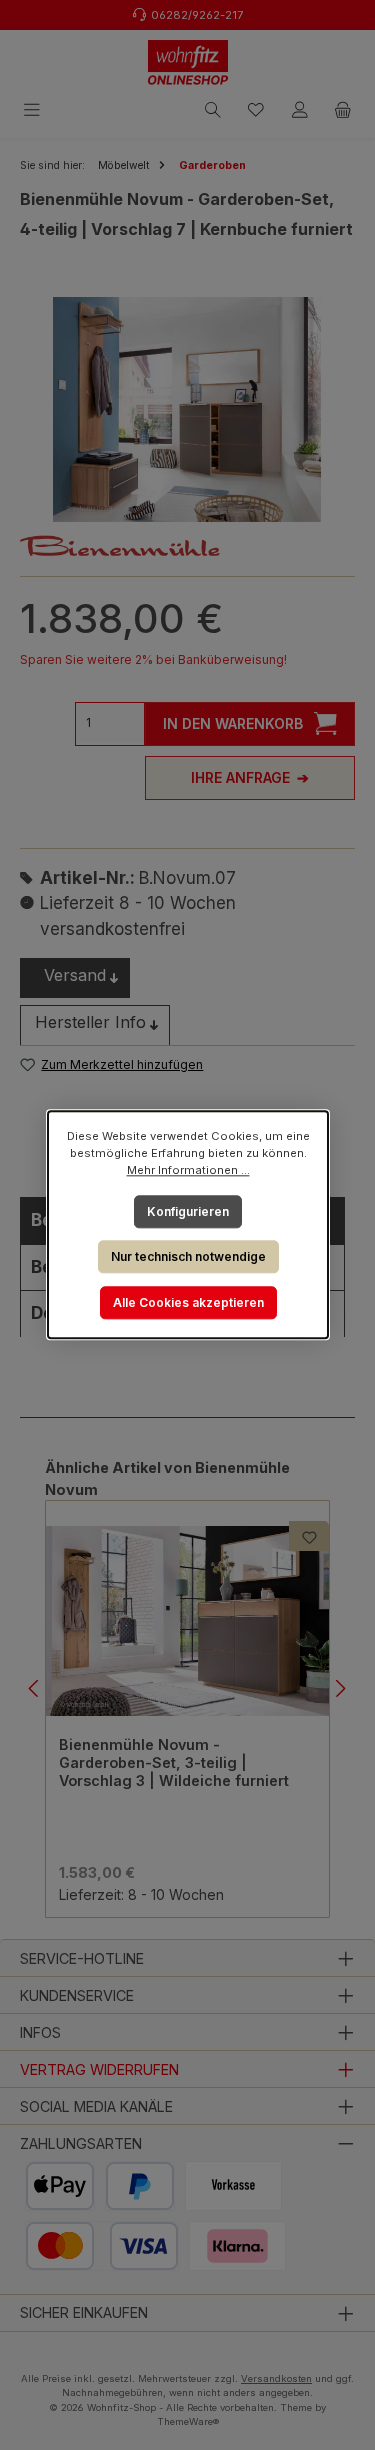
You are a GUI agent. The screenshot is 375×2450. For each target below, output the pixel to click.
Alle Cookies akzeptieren (187, 1302)
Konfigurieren (188, 1211)
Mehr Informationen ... (187, 1170)
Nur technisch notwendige (187, 1256)
